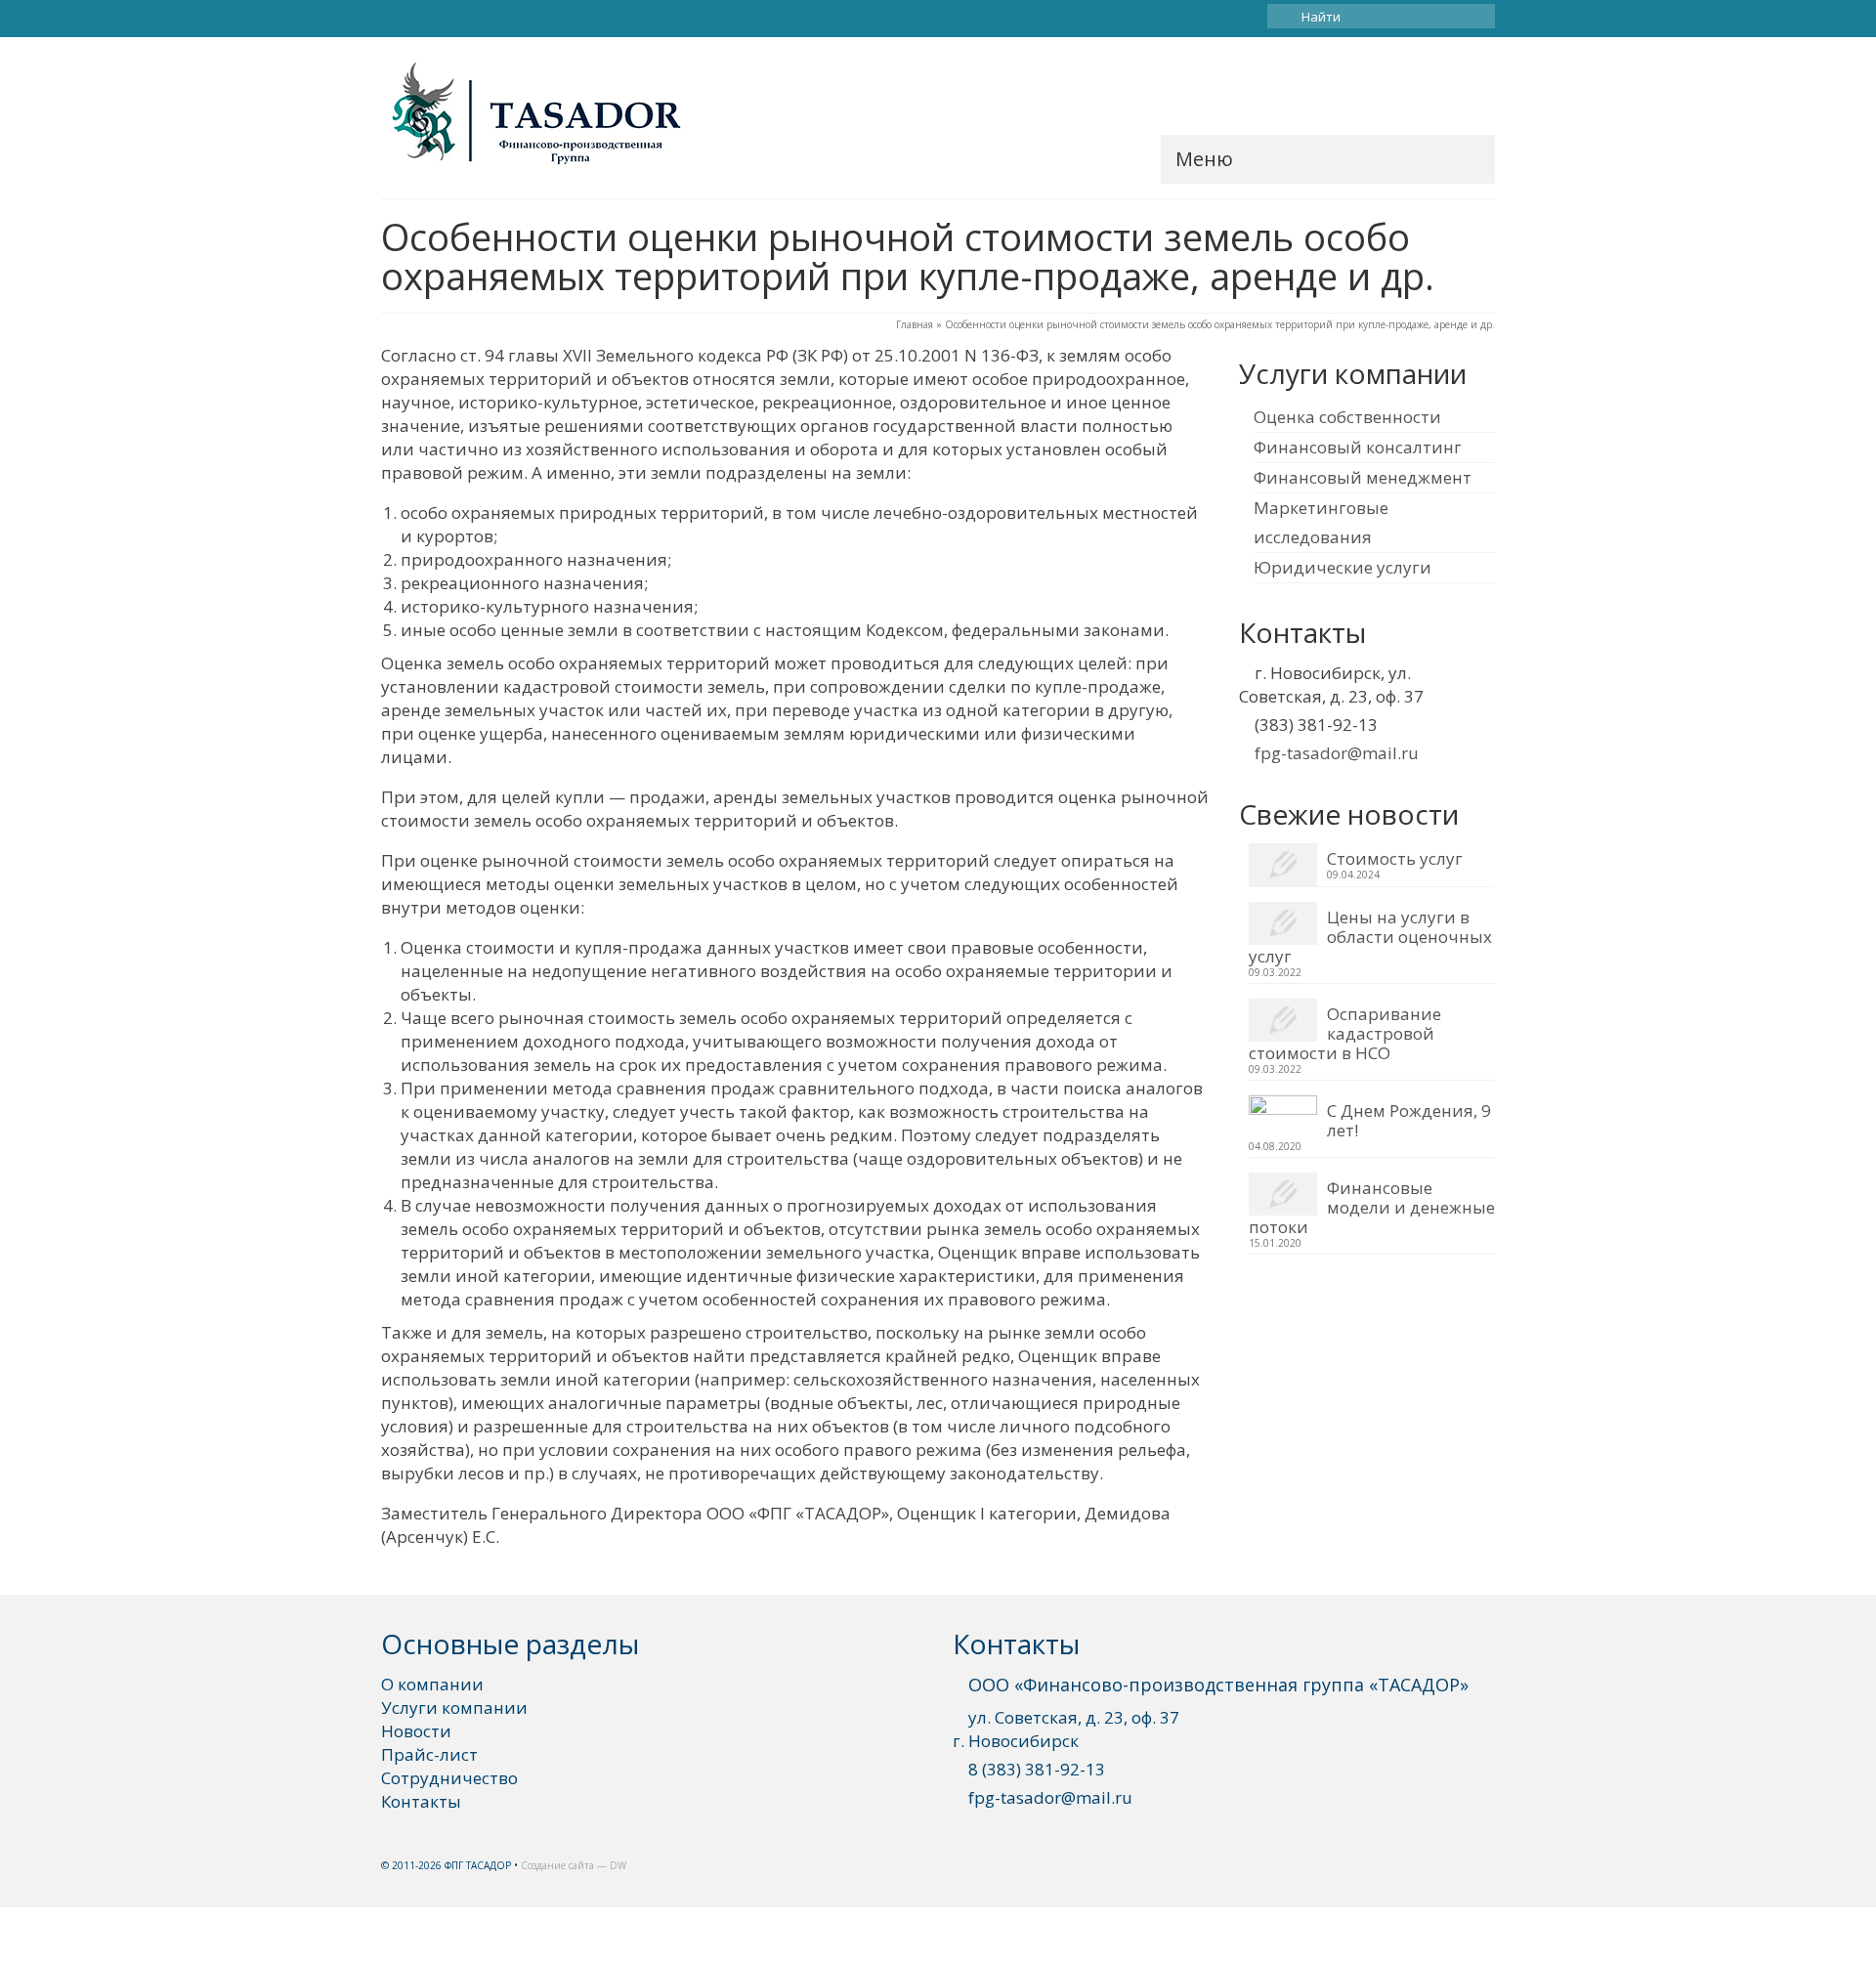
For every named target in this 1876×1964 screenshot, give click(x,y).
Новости (416, 1731)
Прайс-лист (429, 1754)
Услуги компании (454, 1708)
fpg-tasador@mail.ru (1337, 753)
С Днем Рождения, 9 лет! (1409, 1120)
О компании (432, 1684)
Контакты (421, 1801)
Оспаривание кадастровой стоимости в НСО (1345, 1033)
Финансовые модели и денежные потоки (1372, 1207)
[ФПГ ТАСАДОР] (557, 115)
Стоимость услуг (1395, 858)
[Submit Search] (1282, 16)
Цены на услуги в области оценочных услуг (1370, 936)
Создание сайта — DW (574, 1865)
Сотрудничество (449, 1778)
